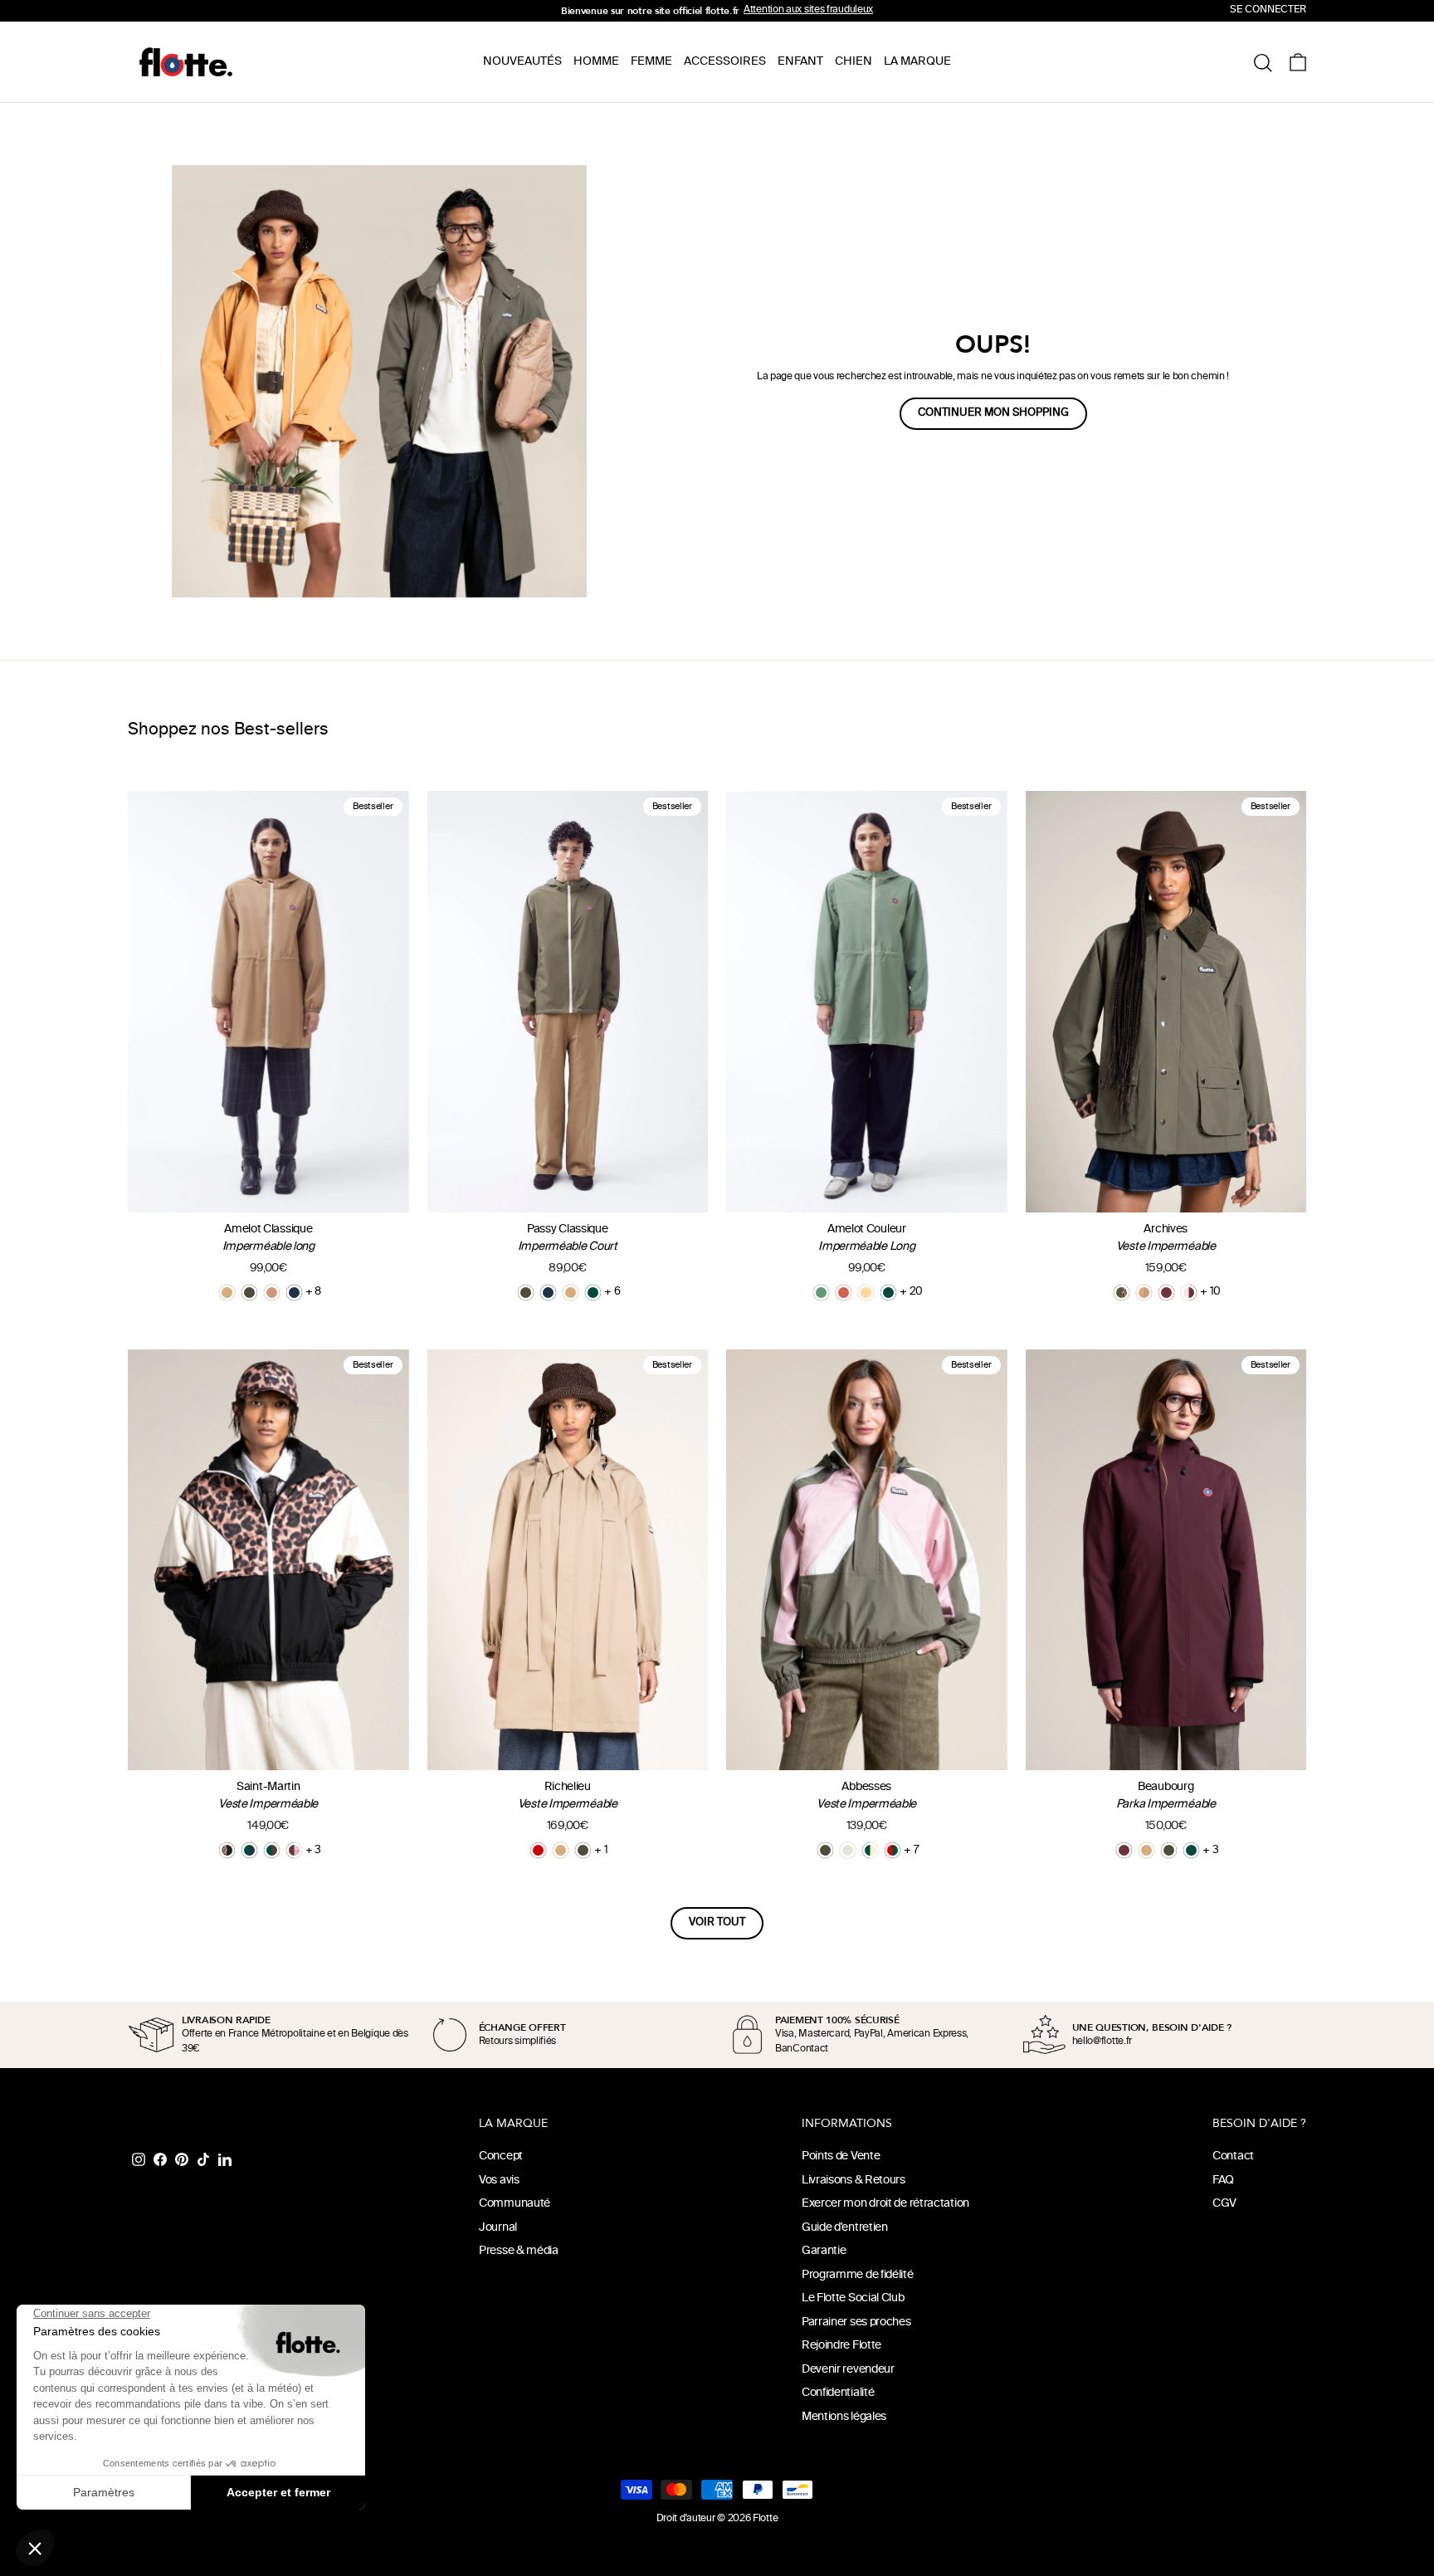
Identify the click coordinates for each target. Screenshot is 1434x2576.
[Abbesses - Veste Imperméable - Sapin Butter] (870, 1850)
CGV (1224, 2204)
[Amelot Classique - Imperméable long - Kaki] (249, 1293)
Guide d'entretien (845, 2228)
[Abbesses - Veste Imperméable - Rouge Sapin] (893, 1850)
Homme (596, 62)
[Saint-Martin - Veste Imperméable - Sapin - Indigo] (249, 1850)
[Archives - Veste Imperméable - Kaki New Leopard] (1122, 1293)
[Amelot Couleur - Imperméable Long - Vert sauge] (821, 1293)
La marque (917, 62)
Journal (498, 2228)
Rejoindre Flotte (841, 2346)
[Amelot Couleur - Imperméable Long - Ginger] (844, 1293)
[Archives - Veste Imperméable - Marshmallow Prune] (1189, 1293)
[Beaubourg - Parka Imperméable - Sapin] (1191, 1850)
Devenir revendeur (848, 2370)
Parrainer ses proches (856, 2322)
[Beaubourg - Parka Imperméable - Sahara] (1146, 1850)
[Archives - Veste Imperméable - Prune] (1166, 1293)
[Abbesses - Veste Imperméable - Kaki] (825, 1850)
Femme (651, 62)
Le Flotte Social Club (853, 2298)
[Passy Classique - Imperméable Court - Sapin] (593, 1293)
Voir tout (717, 1923)
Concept (501, 2156)
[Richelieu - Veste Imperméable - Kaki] (583, 1850)
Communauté (515, 2204)
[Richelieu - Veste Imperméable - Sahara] (561, 1850)
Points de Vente (841, 2156)
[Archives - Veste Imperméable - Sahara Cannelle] (1144, 1293)
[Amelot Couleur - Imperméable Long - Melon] (866, 1293)
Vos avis (499, 2181)
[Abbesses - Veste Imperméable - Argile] (848, 1850)
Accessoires (725, 62)
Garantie (824, 2251)
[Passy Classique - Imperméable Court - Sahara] (571, 1293)
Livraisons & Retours (854, 2181)
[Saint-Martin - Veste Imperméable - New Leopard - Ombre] (227, 1850)
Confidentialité (838, 2393)
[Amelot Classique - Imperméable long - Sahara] (227, 1293)
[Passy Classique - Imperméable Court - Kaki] (526, 1293)
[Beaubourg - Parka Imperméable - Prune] (1124, 1850)
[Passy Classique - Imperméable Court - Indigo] (548, 1293)
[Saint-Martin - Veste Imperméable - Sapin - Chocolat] (272, 1850)
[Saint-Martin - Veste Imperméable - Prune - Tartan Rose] (294, 1850)
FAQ (1223, 2181)
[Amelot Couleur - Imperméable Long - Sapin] (888, 1293)
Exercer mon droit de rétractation (885, 2204)
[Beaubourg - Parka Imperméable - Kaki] (1169, 1850)
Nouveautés (522, 62)
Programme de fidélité (858, 2275)
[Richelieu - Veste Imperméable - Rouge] (538, 1850)
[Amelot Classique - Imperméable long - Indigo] (294, 1293)
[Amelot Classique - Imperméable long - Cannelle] (272, 1293)
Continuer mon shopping (993, 413)
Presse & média (519, 2251)
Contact (1233, 2156)
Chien (854, 62)
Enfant (800, 62)
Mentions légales (844, 2417)
